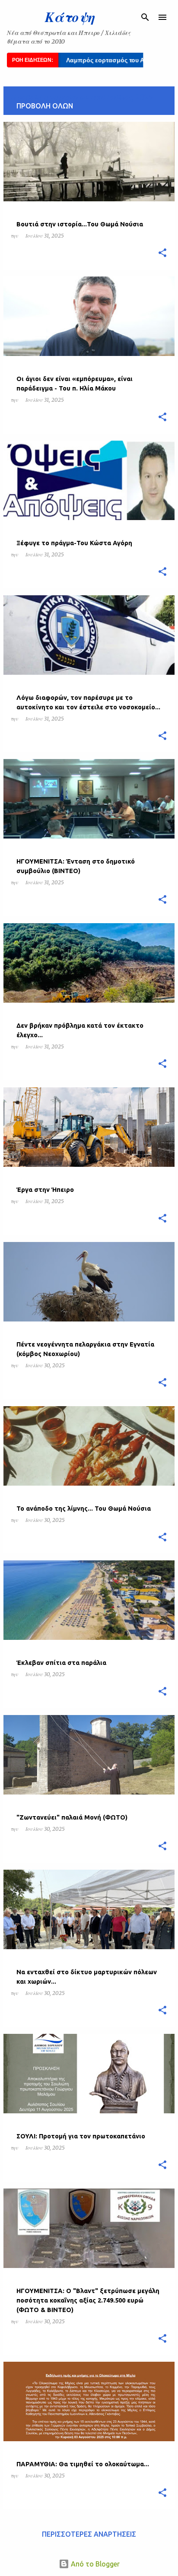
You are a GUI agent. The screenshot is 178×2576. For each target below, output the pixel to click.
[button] (162, 253)
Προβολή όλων (45, 106)
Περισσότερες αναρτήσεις (89, 2534)
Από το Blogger (94, 2564)
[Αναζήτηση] (145, 17)
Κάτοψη (70, 17)
